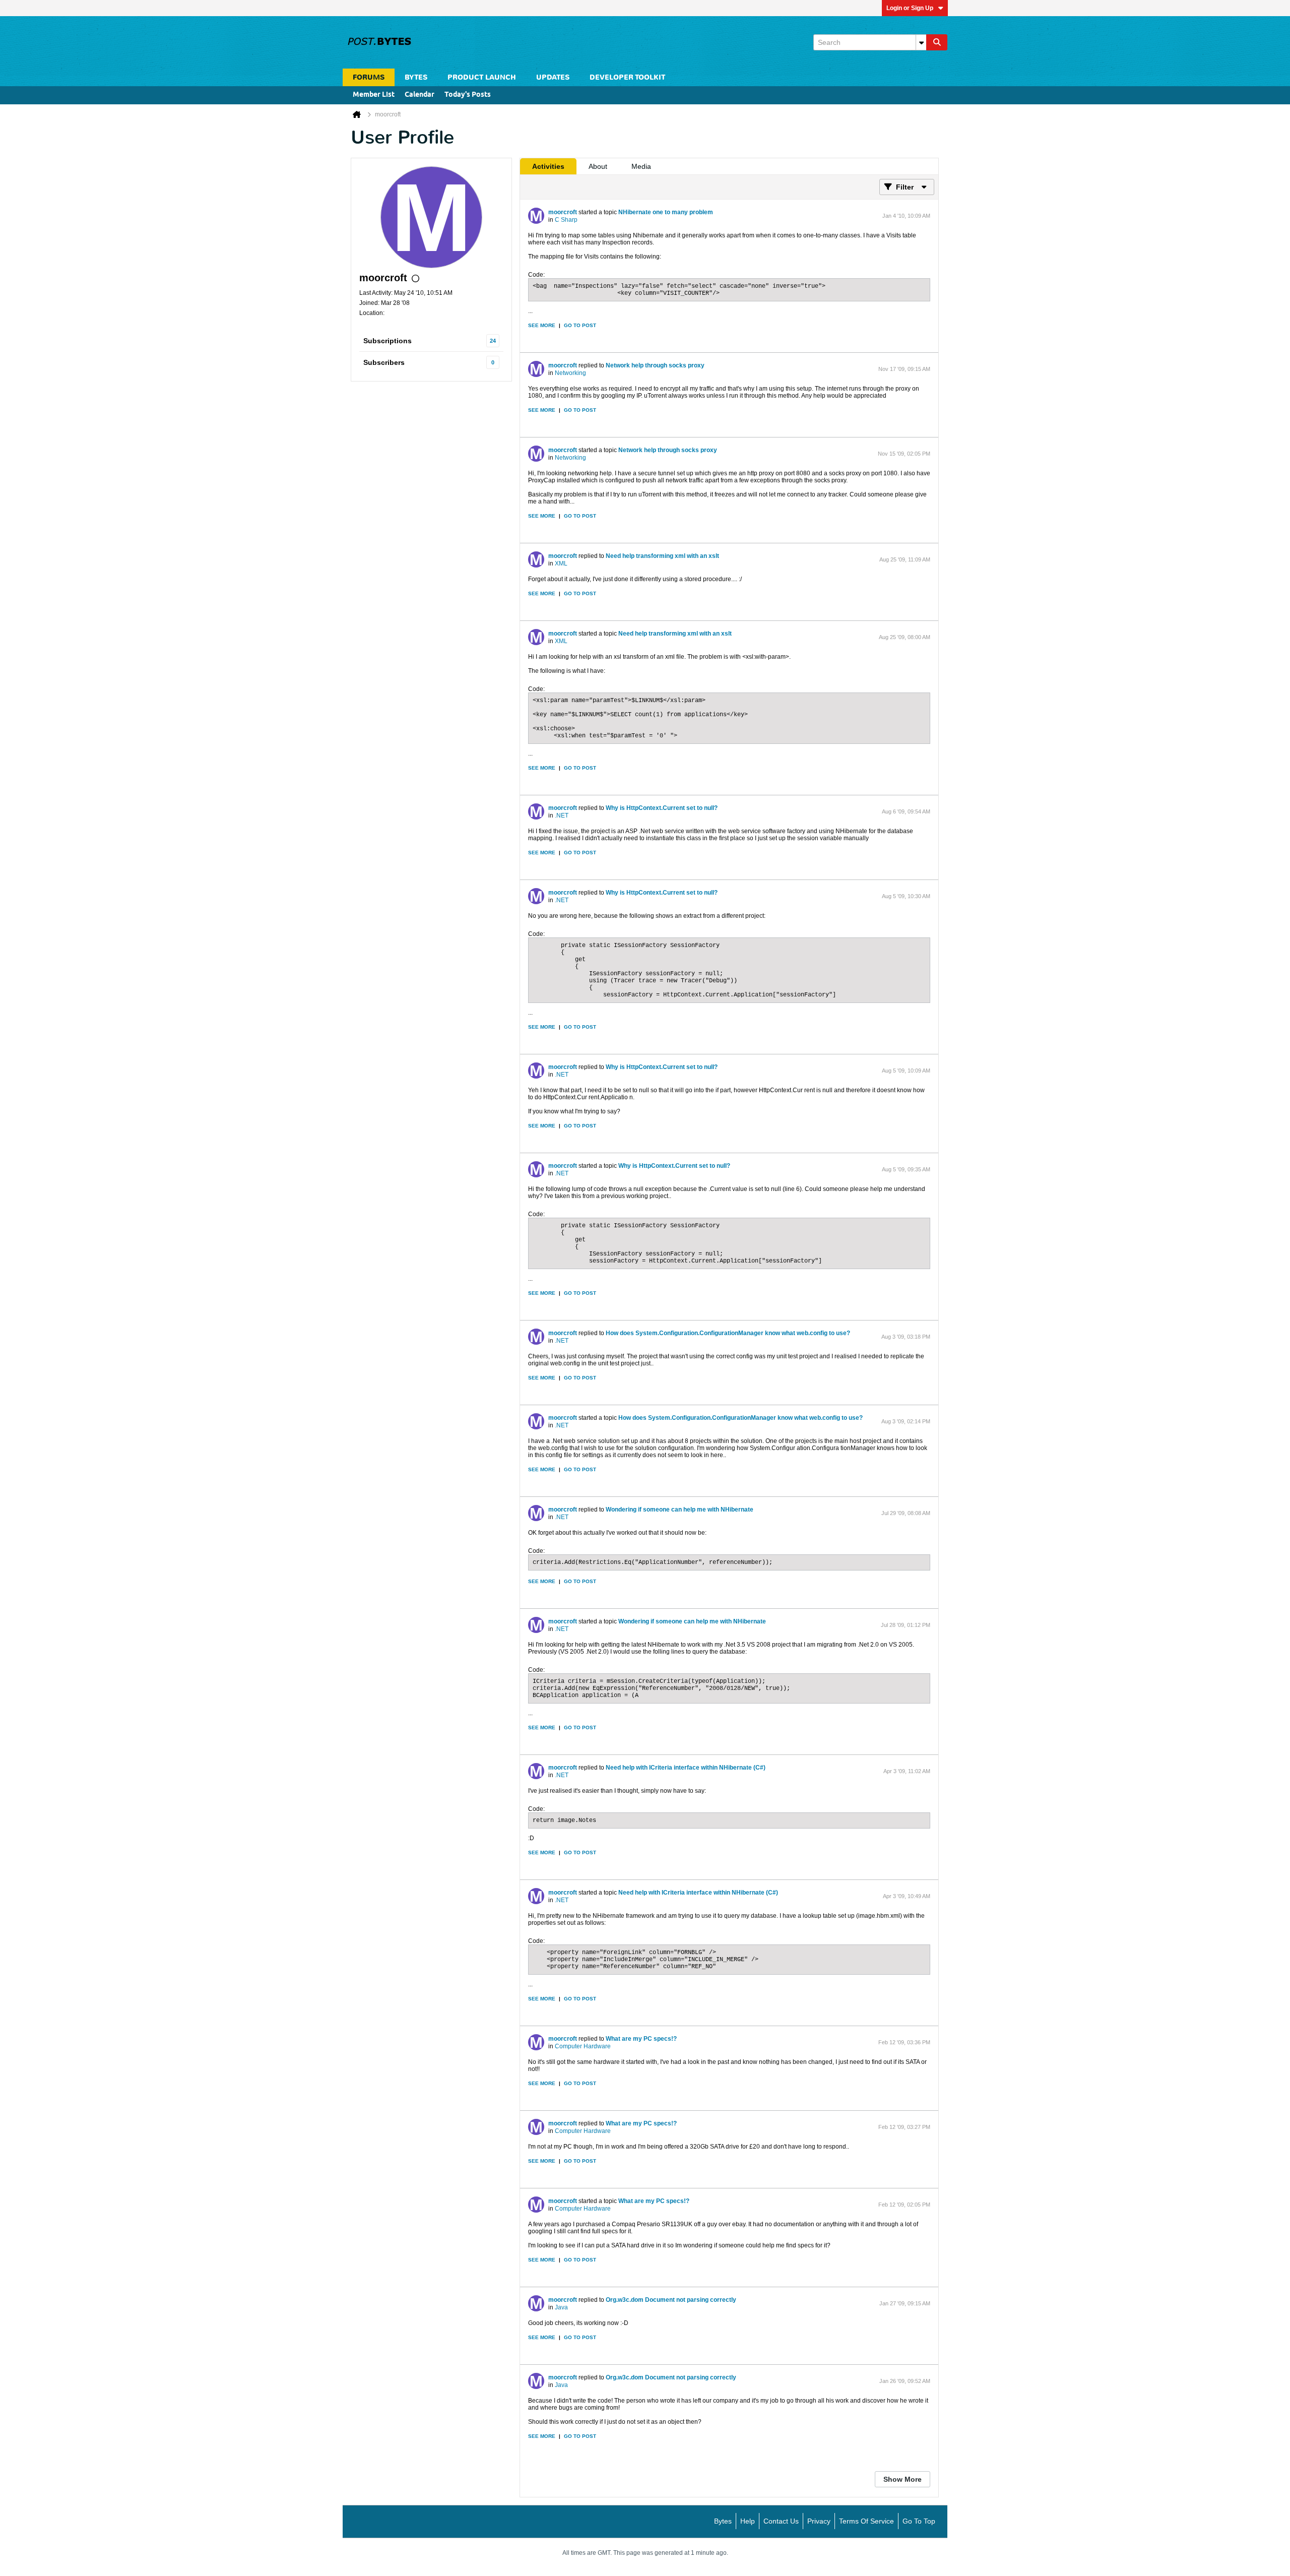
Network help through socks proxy (655, 365)
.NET (562, 815)
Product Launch (482, 77)
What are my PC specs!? (641, 2039)
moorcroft (563, 212)
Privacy (819, 2521)
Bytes (723, 2521)
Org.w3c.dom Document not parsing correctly (671, 2300)
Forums (369, 77)
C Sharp (566, 220)
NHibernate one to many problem (666, 212)
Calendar (420, 95)
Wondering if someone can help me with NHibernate (680, 1510)
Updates (553, 77)
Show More (902, 2479)
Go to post (580, 325)
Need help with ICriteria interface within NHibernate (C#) (686, 1768)
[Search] (937, 42)
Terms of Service (866, 2521)
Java (561, 2307)
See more (542, 325)
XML (561, 563)
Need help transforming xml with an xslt (662, 556)
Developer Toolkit (627, 77)
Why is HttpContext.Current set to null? (662, 808)
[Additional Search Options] (921, 42)
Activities (548, 166)
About (598, 166)
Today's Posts (468, 95)
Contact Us (781, 2521)
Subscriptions (388, 341)
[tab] (548, 166)
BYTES (416, 77)
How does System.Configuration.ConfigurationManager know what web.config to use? (728, 1333)
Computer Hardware (583, 2046)
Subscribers (384, 362)
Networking (570, 373)
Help (748, 2521)
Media (641, 166)
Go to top (919, 2521)
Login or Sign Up (910, 8)
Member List (374, 95)
